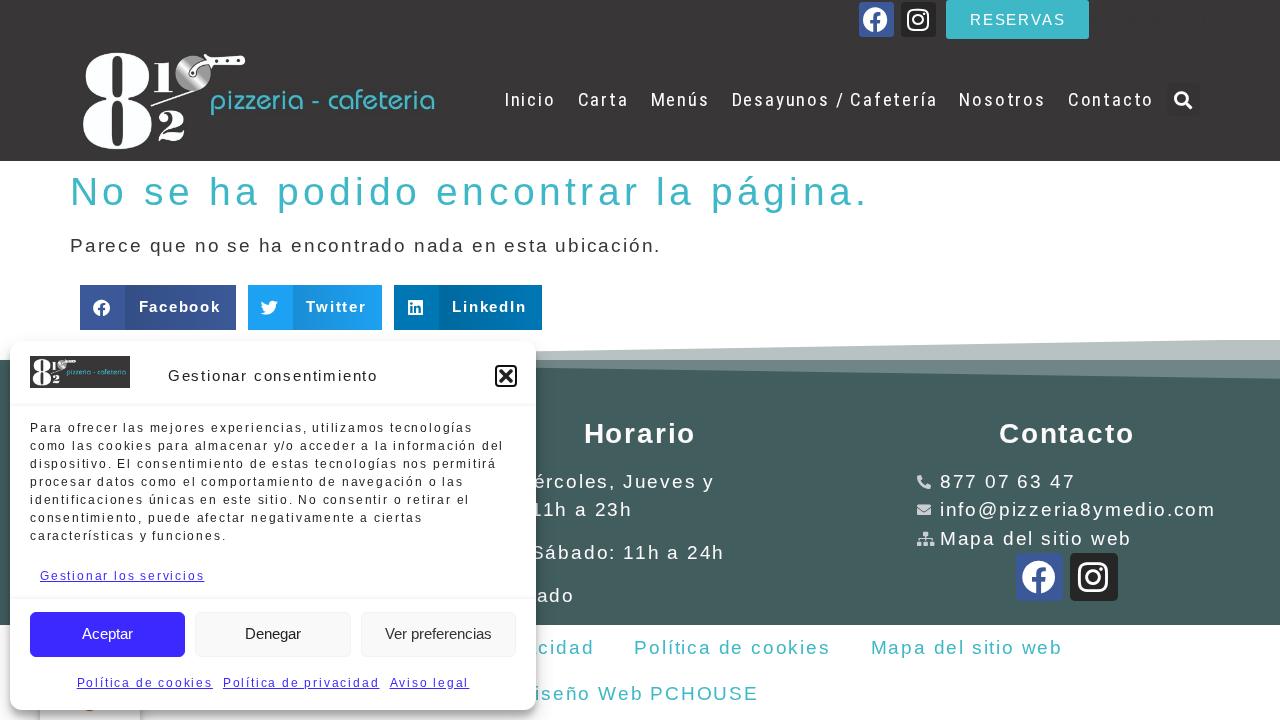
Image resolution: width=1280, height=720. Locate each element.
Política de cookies (145, 683)
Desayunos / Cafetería (835, 99)
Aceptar (107, 633)
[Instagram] (918, 19)
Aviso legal (430, 683)
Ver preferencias (438, 633)
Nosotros (1002, 99)
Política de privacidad (301, 683)
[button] (506, 376)
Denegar (273, 633)
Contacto (1111, 99)
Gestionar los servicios (122, 576)
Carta (603, 99)
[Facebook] (876, 19)
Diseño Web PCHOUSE (638, 693)
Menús (680, 99)
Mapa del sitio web (967, 647)
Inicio (530, 99)
